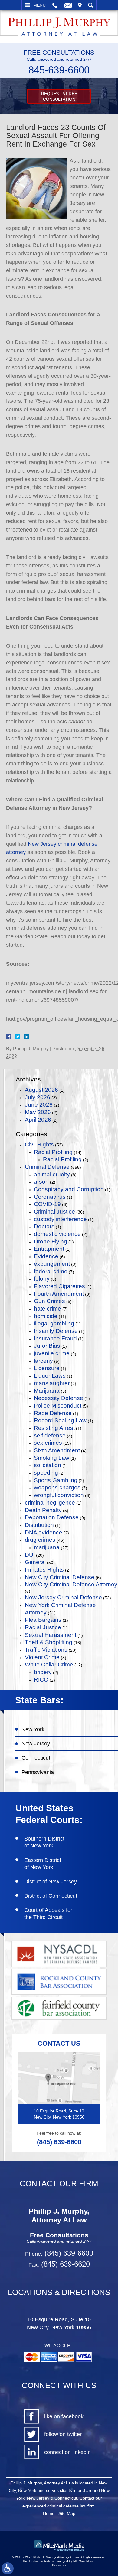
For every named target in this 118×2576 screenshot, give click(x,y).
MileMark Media (84, 2561)
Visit (80, 5)
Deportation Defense (52, 1517)
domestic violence (57, 1234)
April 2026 (38, 1120)
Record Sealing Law (60, 1420)
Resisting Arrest (54, 1428)
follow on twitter (63, 2434)
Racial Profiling (53, 1152)
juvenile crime (52, 1353)
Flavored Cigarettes (59, 1286)
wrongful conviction (59, 1495)
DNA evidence (44, 1532)
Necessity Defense (59, 1398)
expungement (52, 1264)
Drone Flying (51, 1241)
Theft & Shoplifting (49, 1642)
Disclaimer (59, 2565)
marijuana (47, 1547)
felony (42, 1279)
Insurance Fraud (55, 1338)
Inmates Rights (44, 1570)
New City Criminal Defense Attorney (71, 1584)
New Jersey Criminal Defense (63, 1597)
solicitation (48, 1465)
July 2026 (38, 1097)
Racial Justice (43, 1627)
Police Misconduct (58, 1406)
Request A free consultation (59, 96)
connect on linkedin (67, 2452)
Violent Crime (42, 1657)
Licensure (47, 1368)
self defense (50, 1435)
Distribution (39, 1525)
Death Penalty (43, 1510)
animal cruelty (52, 1174)
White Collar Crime (49, 1665)
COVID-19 (47, 1204)
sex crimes (48, 1443)
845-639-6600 (59, 70)
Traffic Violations (46, 1650)
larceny (43, 1361)
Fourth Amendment (59, 1294)
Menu (39, 5)
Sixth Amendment (57, 1450)
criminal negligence (50, 1503)
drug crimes (40, 1540)
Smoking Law (52, 1458)
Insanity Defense (56, 1331)
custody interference (60, 1219)
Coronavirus (50, 1197)
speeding (46, 1473)
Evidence (46, 1256)
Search (91, 5)
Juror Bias (47, 1346)
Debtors (44, 1226)
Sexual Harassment (51, 1635)
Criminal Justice (54, 1212)
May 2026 (38, 1112)
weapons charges (57, 1487)
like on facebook (64, 2416)
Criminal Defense (47, 1167)
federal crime (51, 1271)
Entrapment (49, 1249)
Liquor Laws (50, 1376)
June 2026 (39, 1105)
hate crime (48, 1309)
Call (55, 5)
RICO (41, 1680)
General (35, 1562)
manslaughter (52, 1383)
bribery (43, 1672)
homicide (46, 1316)
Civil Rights (39, 1144)
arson (41, 1182)
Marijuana (47, 1391)
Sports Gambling (56, 1480)
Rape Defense (53, 1413)
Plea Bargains (43, 1620)
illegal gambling (54, 1323)
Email (68, 5)
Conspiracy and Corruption (69, 1189)
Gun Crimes (49, 1301)
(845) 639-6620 (64, 2264)
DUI (30, 1555)
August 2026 (41, 1090)
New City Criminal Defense (60, 1577)
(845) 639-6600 (59, 2142)
